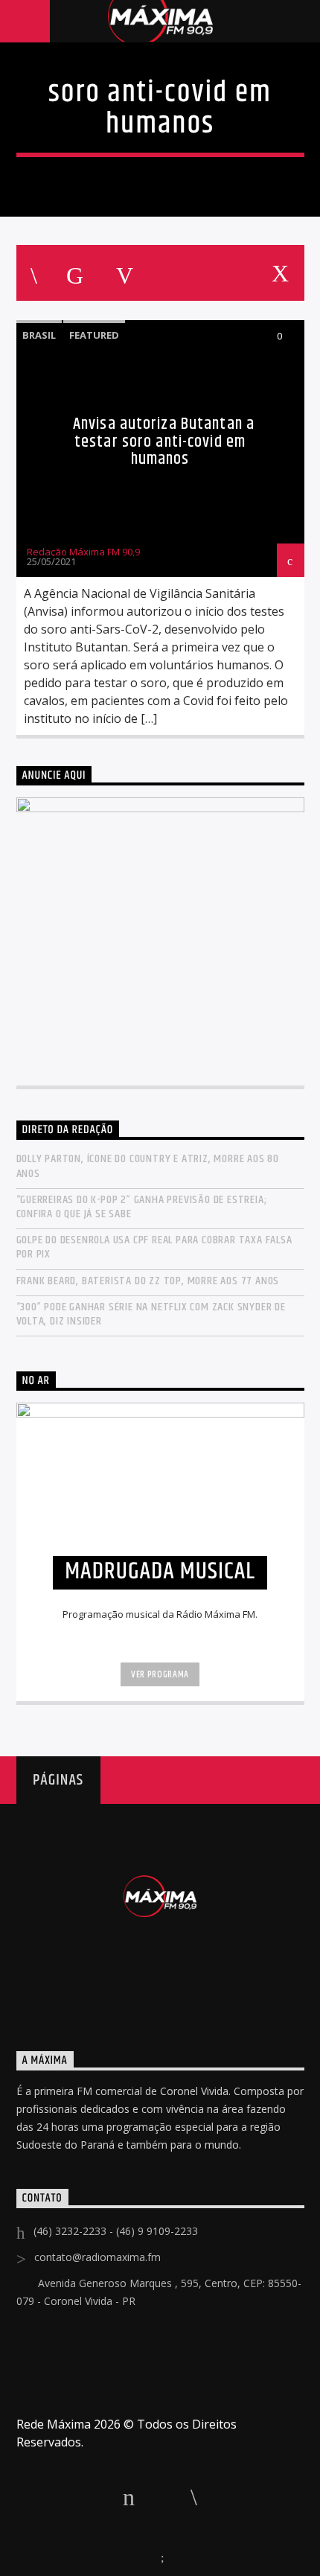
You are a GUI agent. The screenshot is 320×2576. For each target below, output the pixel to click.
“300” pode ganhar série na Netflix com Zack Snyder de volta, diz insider (151, 1314)
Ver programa (160, 1674)
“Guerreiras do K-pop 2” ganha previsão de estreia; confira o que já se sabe (142, 1207)
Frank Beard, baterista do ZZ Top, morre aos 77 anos (148, 1281)
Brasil (39, 335)
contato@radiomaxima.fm (97, 2257)
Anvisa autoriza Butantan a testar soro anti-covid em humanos (164, 441)
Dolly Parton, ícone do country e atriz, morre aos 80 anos (148, 1166)
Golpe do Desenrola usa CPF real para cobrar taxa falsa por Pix (154, 1247)
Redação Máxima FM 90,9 (83, 552)
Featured (94, 335)
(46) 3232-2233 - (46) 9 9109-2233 (116, 2231)
